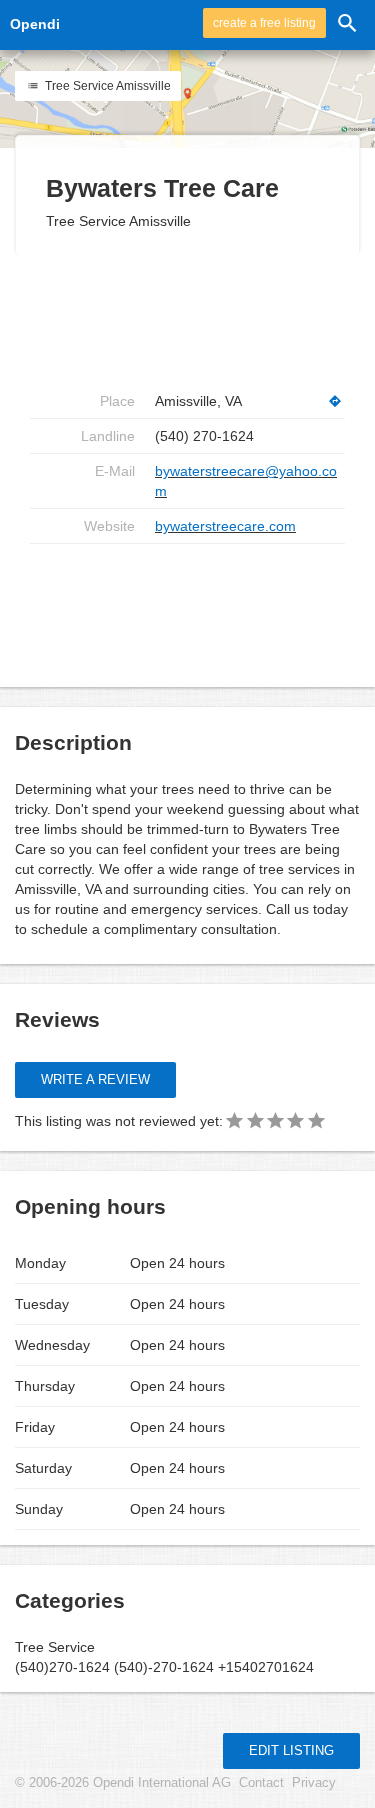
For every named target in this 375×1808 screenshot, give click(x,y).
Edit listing (291, 1750)
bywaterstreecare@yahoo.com (246, 481)
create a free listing (264, 23)
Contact (261, 1783)
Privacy (314, 1783)
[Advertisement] (190, 320)
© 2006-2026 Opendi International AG (123, 1783)
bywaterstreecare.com (225, 526)
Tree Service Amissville (106, 86)
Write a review (95, 1079)
